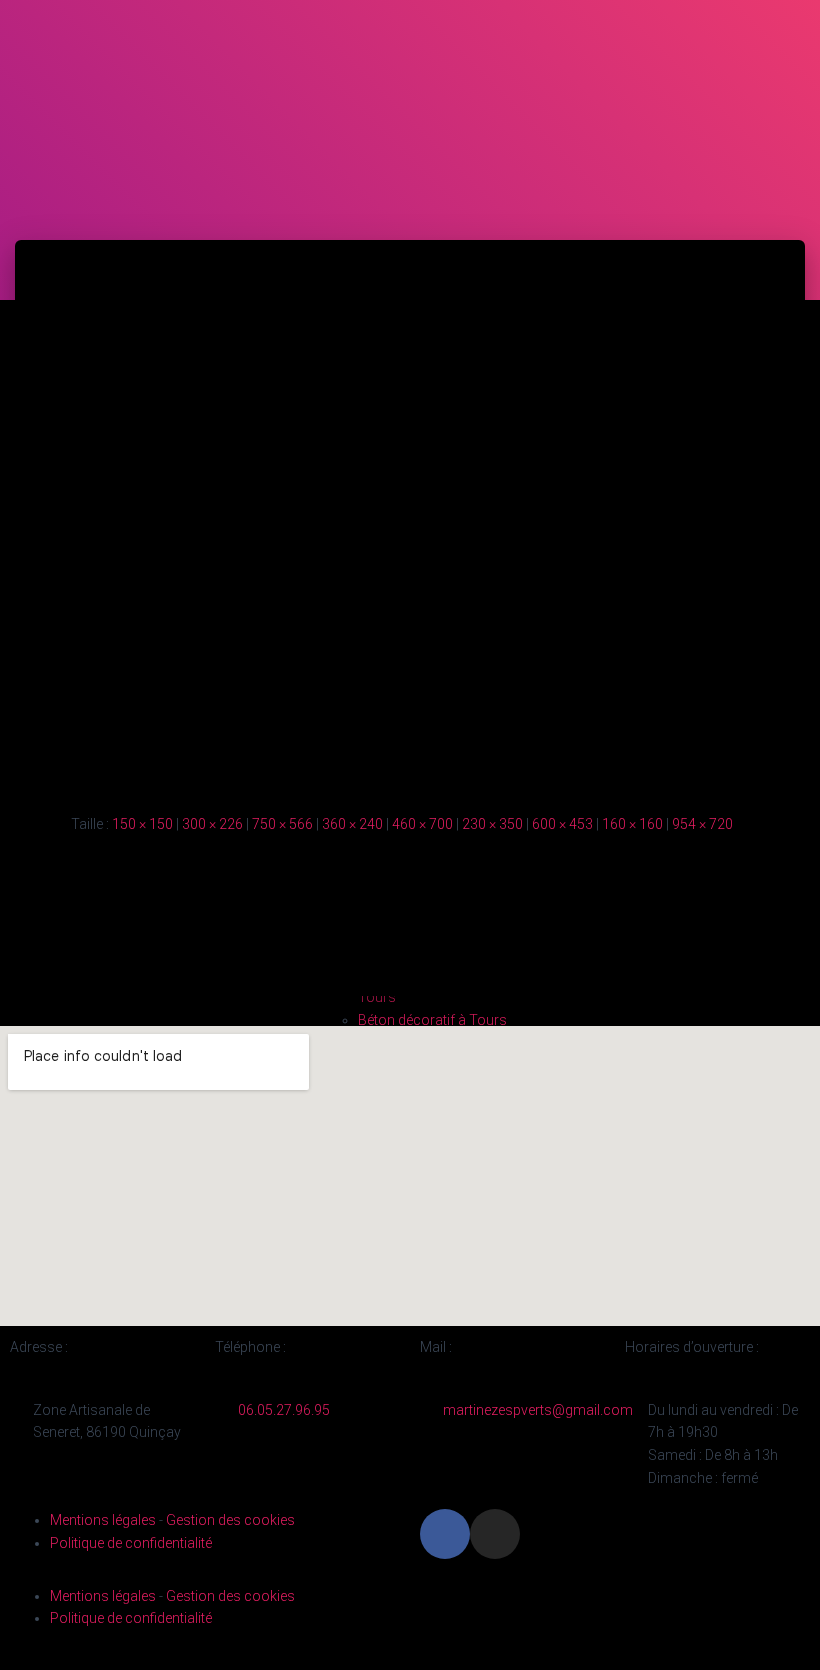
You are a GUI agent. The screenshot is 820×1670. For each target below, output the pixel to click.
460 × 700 (422, 824)
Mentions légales (103, 1520)
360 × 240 (352, 824)
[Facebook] (445, 1534)
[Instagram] (495, 1534)
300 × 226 (212, 824)
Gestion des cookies (230, 1520)
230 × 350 (492, 824)
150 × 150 (142, 824)
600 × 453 (562, 824)
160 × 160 (632, 824)
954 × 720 (702, 824)
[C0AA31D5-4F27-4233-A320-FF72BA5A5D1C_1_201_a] (410, 510)
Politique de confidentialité (131, 1543)
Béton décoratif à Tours (432, 1020)
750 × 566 (282, 824)
